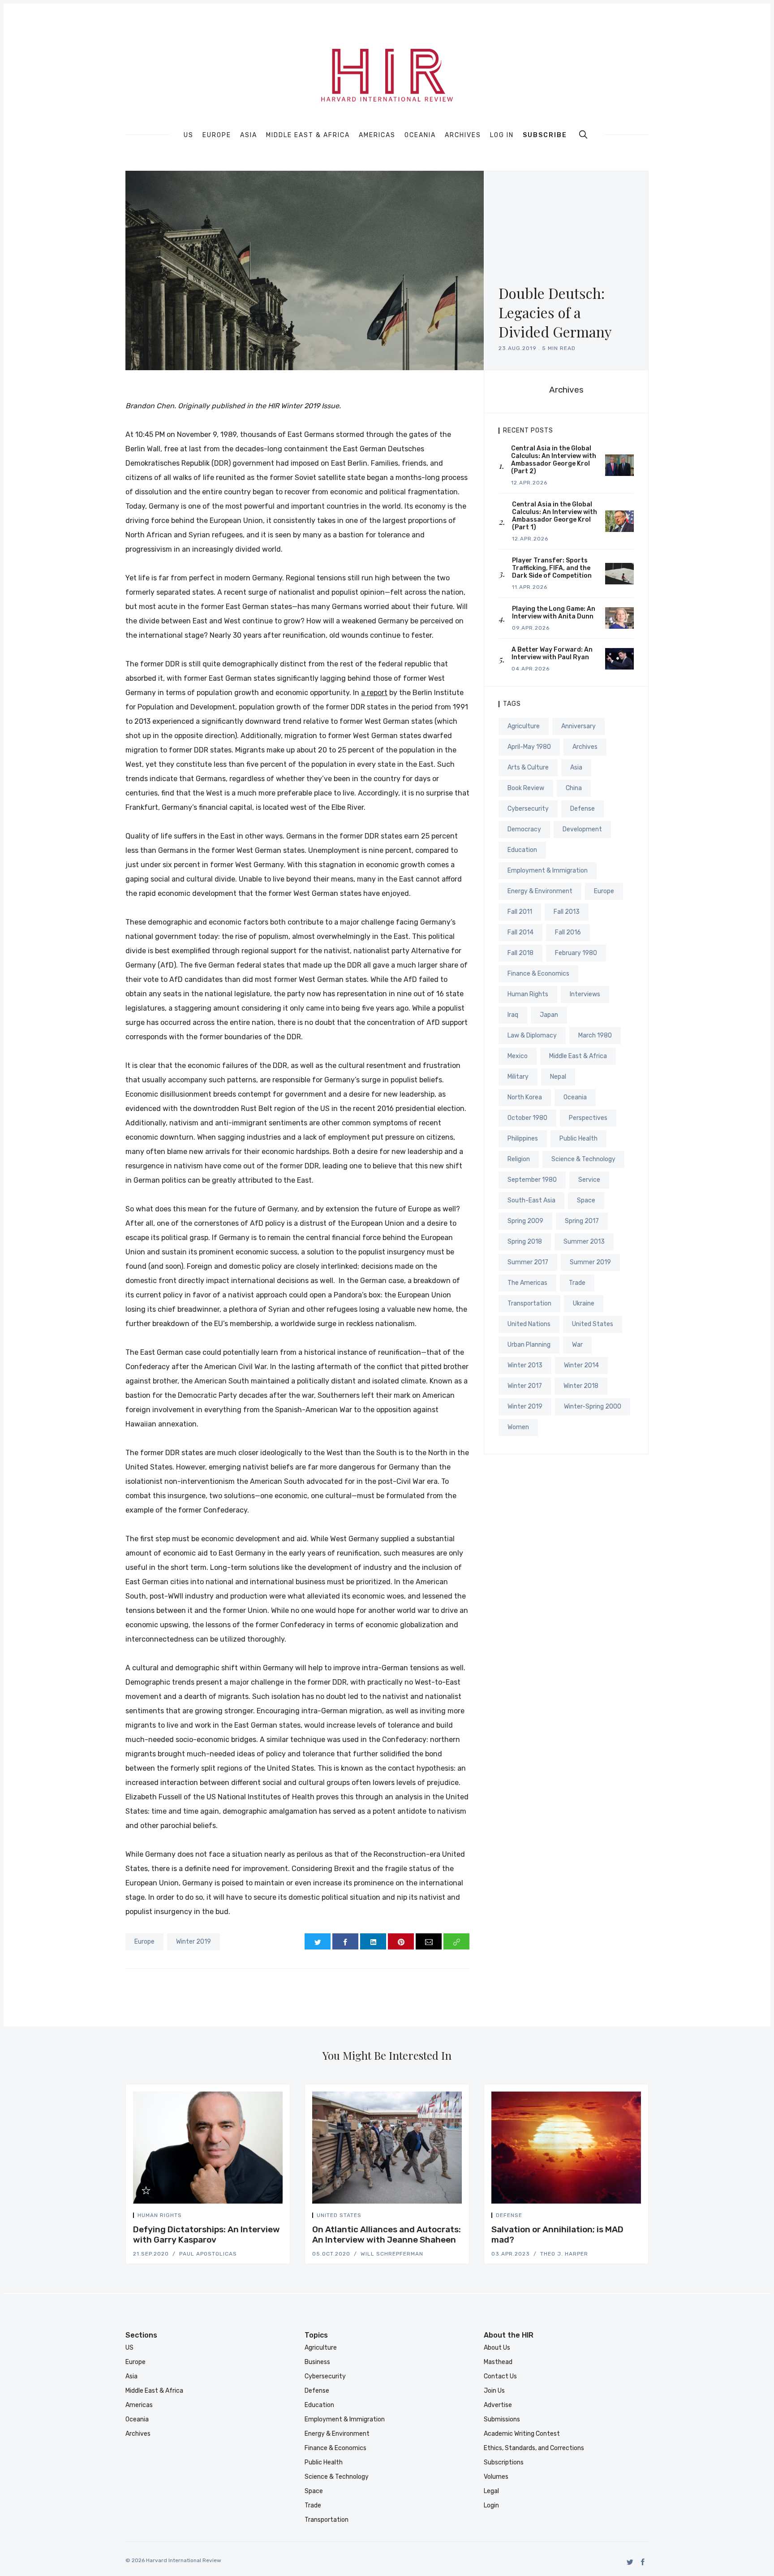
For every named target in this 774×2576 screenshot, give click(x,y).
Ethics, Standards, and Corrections (534, 2448)
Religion (519, 1159)
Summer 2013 (584, 1242)
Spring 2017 (582, 1221)
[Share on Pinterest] (401, 1941)
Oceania (420, 135)
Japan (549, 1015)
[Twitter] (630, 2562)
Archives (463, 135)
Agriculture (524, 726)
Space (586, 1200)
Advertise (498, 2405)
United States (593, 1324)
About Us (497, 2348)
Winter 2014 (581, 1365)
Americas (377, 135)
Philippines (523, 1139)
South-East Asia (531, 1200)
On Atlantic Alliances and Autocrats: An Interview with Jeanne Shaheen (387, 2235)
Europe (217, 135)
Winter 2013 (525, 1365)
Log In (502, 135)
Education (522, 850)
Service (589, 1180)
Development (582, 829)
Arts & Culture (528, 767)
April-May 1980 (529, 747)
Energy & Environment (540, 891)
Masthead (498, 2362)
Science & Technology (583, 1159)
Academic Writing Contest (522, 2434)
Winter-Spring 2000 (593, 1407)
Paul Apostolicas (208, 2254)
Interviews (585, 994)
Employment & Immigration (548, 871)
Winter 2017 (525, 1386)
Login (491, 2505)
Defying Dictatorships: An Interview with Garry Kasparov (206, 2235)
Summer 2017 (528, 1262)
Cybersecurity (528, 809)
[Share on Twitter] (318, 1941)
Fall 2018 (520, 953)
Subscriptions (504, 2462)
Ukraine (584, 1303)
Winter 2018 (581, 1386)
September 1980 (532, 1180)
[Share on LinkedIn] (373, 1941)
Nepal (558, 1077)
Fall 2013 (567, 912)
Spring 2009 (525, 1221)
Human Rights (528, 994)
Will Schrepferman (392, 2254)
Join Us (494, 2391)
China (574, 788)
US (189, 135)
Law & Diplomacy (532, 1035)
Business (317, 2362)
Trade (577, 1283)
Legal (491, 2491)
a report (374, 693)
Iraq (513, 1015)
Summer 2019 (590, 1262)
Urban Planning (529, 1345)
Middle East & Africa (308, 135)
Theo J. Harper (564, 2254)
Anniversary (578, 726)
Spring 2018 (525, 1242)
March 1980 (595, 1035)
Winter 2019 (193, 1942)
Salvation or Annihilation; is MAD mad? (557, 2235)
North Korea (525, 1097)
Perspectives (588, 1118)
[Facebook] (643, 2562)
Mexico (518, 1056)
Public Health (578, 1139)
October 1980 (527, 1118)
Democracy (524, 829)
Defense (583, 809)
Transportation (529, 1303)
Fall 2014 (520, 932)
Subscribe (545, 135)
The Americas (527, 1283)
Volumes (496, 2477)
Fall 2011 (520, 912)
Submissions (502, 2419)
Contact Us (500, 2376)
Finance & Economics (538, 974)
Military (518, 1077)
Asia (249, 135)
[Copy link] (456, 1941)
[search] (583, 134)
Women (518, 1427)
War (577, 1345)
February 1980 (576, 953)
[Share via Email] (429, 1941)
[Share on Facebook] (345, 1941)
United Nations (529, 1324)
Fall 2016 (568, 932)
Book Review (526, 788)
